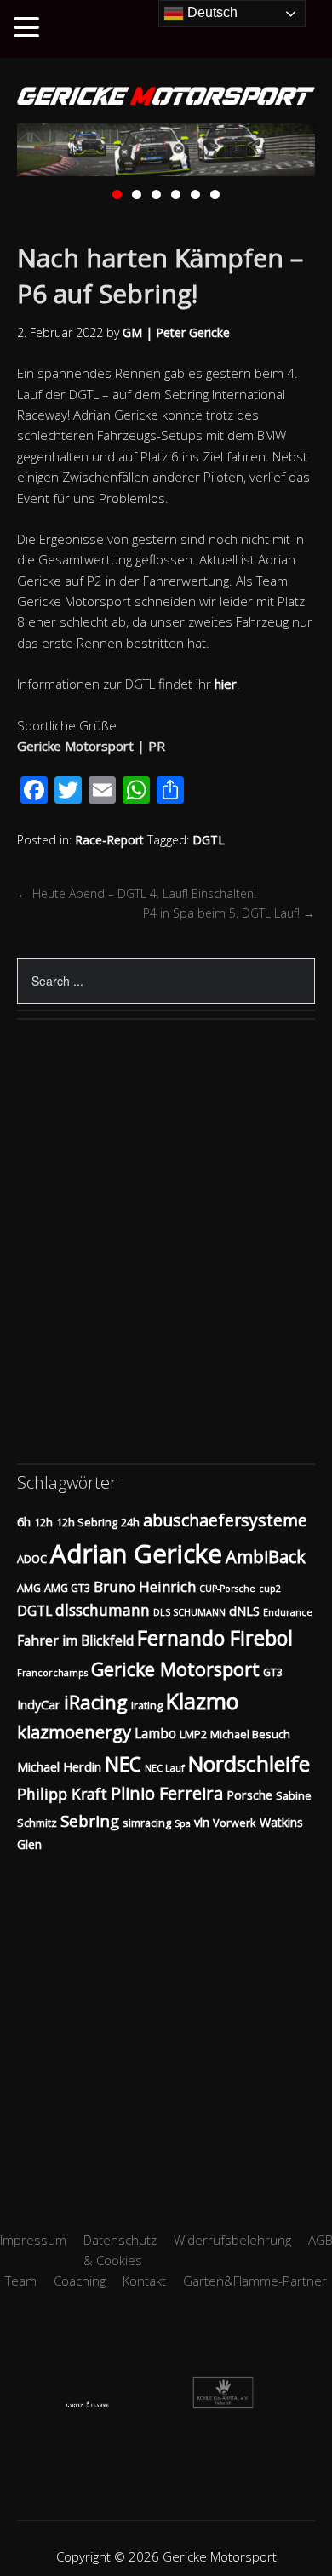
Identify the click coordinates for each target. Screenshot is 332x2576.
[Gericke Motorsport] (166, 97)
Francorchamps (52, 1673)
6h (24, 1522)
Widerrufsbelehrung (232, 2240)
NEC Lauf (165, 1768)
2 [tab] (137, 195)
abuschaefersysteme (225, 1520)
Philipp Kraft (62, 1794)
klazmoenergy (74, 1732)
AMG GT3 (67, 1588)
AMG (29, 1588)
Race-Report (109, 840)
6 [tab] (215, 195)
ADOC (32, 1559)
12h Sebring (87, 1522)
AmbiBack (266, 1557)
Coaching (80, 2281)
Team (21, 2281)
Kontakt (144, 2281)
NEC (123, 1764)
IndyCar (39, 1705)
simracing (147, 1823)
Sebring (90, 1820)
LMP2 (193, 1734)
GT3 (273, 1672)
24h (130, 1522)
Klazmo (202, 1701)
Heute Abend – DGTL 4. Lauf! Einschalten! (137, 893)
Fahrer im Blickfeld (75, 1640)
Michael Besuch (250, 1734)
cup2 (270, 1589)
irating (147, 1705)
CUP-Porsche (227, 1589)
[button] (29, 28)
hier (226, 684)
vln (202, 1822)
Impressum (33, 2240)
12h (43, 1522)
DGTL (209, 840)
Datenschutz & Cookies (120, 2250)
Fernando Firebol (215, 1638)
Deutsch (211, 12)
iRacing (96, 1702)
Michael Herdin (59, 1767)
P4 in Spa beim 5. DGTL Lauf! (229, 913)
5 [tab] (195, 195)
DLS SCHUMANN (189, 1612)
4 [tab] (176, 195)
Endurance (288, 1612)
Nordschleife (249, 1763)
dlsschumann (103, 1610)
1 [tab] (117, 195)
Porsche (249, 1795)
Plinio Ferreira (167, 1793)
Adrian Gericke (136, 1554)
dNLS (244, 1611)
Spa (183, 1823)
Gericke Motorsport (175, 1669)
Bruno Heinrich (145, 1586)
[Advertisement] (166, 2021)
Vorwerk (235, 1823)
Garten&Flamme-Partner (255, 2281)
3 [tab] (156, 195)
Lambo (155, 1733)
